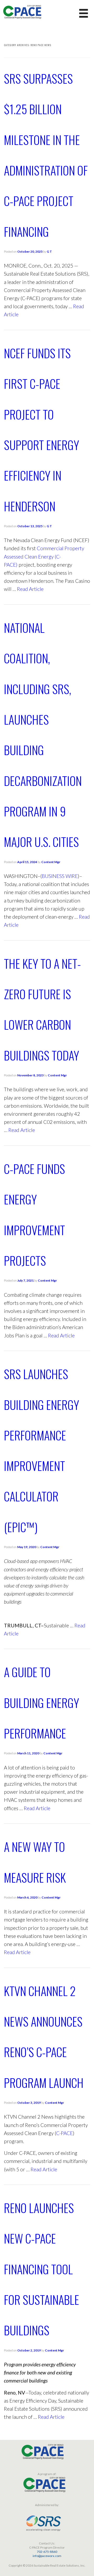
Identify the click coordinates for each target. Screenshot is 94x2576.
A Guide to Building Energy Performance (42, 1702)
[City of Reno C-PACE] (22, 11)
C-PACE (64, 2133)
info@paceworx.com (47, 2556)
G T (49, 251)
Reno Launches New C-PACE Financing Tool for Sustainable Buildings (42, 2269)
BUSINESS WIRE (60, 876)
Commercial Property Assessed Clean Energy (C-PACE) (44, 556)
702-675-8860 (47, 2552)
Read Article (30, 589)
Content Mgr (51, 862)
